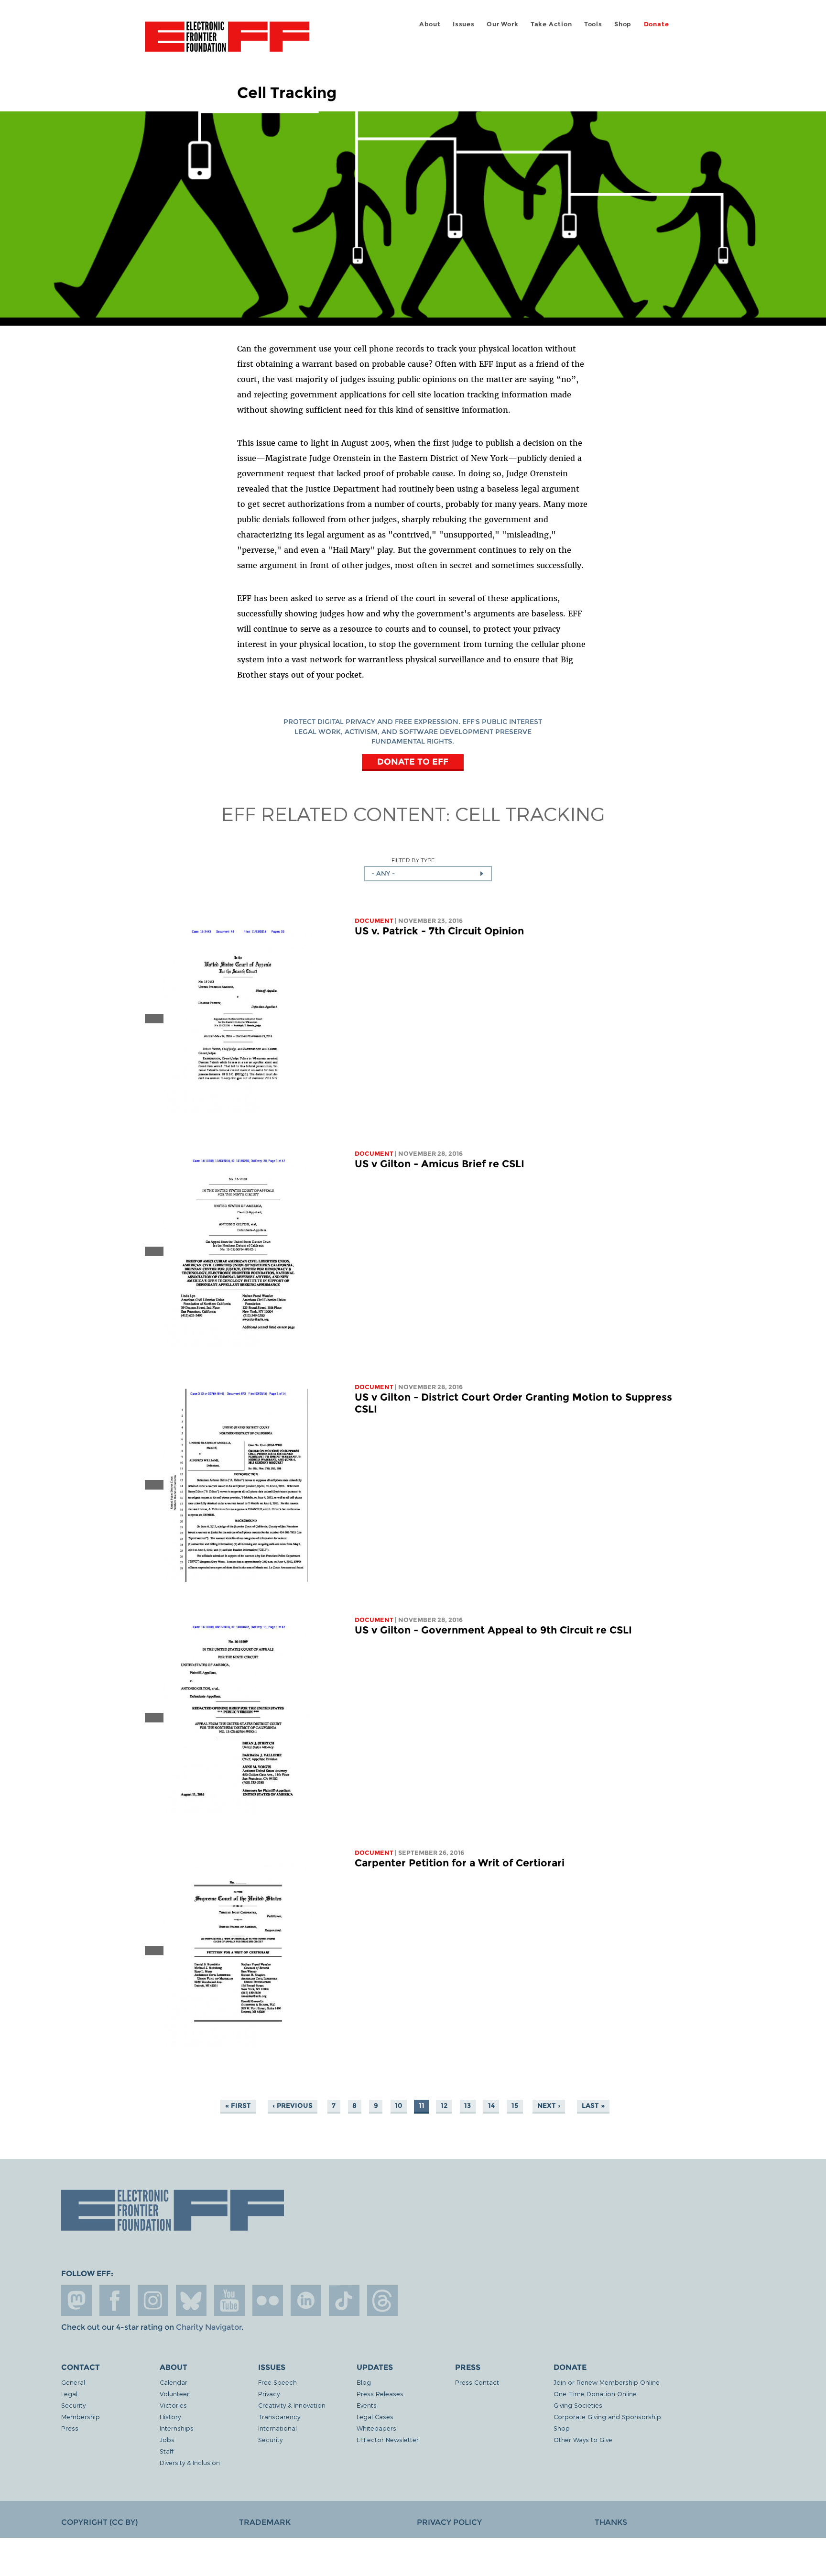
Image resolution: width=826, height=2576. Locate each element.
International (277, 2428)
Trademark (265, 2522)
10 (399, 2105)
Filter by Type (413, 860)
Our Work (502, 24)
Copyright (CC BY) (99, 2522)
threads (382, 2301)
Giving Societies (578, 2405)
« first (238, 2105)
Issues (464, 24)
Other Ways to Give (583, 2439)
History (170, 2417)
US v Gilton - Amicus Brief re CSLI (440, 1164)
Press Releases (380, 2394)
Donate (657, 24)
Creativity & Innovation (292, 2405)
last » (593, 2105)
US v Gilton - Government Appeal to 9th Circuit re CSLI (493, 1630)
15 (515, 2105)
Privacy (269, 2394)
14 (491, 2105)
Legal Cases (375, 2417)
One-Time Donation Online (595, 2394)
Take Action (551, 24)
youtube (229, 2301)
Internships (177, 2428)
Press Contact (477, 2382)
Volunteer (174, 2394)
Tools (593, 24)
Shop (623, 24)
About (430, 24)
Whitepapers (376, 2428)
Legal (69, 2394)
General (73, 2382)
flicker (268, 2301)
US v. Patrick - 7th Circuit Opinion (439, 931)
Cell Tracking (530, 813)
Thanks (611, 2522)
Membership (81, 2417)
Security (73, 2405)
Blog (364, 2382)
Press (70, 2428)
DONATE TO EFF (413, 762)
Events (367, 2405)
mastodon (76, 2301)
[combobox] (428, 874)
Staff (167, 2451)
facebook (115, 2301)
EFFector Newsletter (388, 2439)
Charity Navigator (209, 2327)
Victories (173, 2405)
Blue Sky (191, 2301)
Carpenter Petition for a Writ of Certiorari (460, 1863)
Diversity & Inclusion (190, 2462)
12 (444, 2105)
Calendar (174, 2382)
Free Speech (277, 2382)
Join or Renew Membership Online (607, 2382)
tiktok (344, 2301)
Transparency (279, 2417)
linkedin (306, 2301)
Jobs (167, 2439)
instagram (153, 2301)
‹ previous (293, 2105)
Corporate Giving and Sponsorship (607, 2417)
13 (467, 2105)
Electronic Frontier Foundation (227, 42)
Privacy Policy (449, 2522)
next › (549, 2105)
